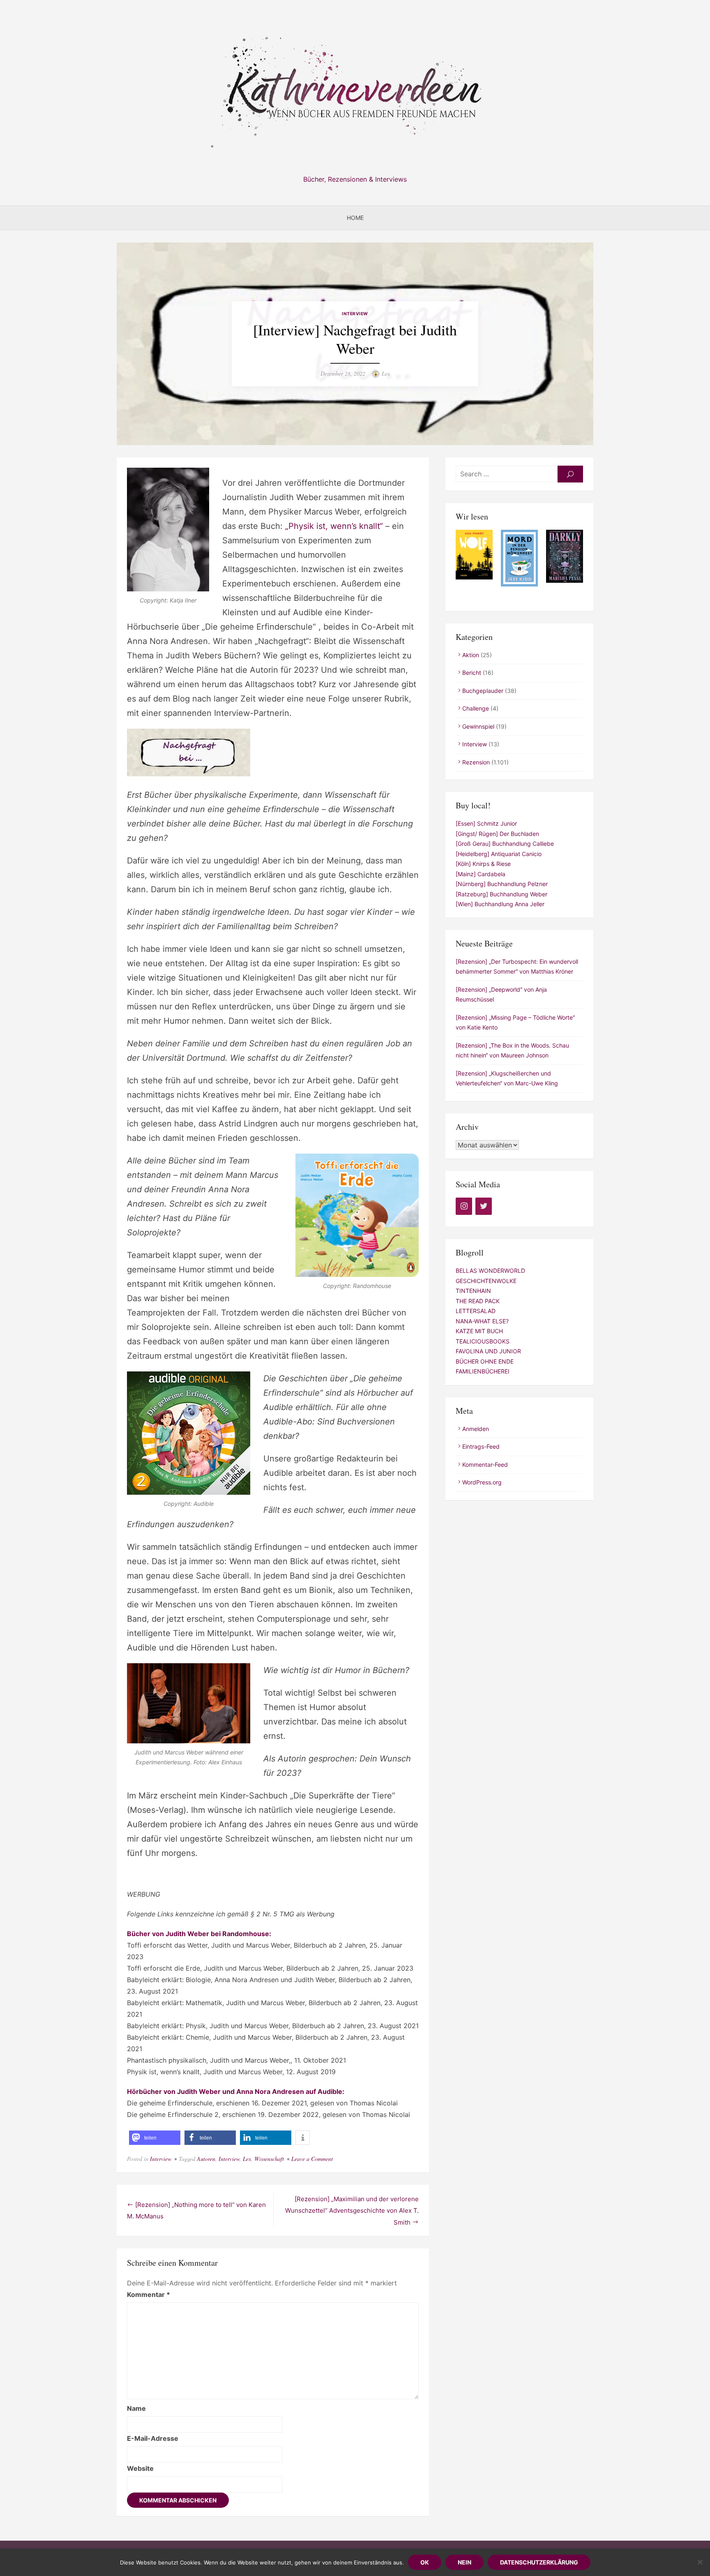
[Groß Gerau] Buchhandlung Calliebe (505, 844)
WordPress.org (482, 1482)
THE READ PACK (478, 1301)
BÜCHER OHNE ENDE (485, 1361)
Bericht (472, 673)
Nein (464, 2562)
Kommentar (149, 2294)
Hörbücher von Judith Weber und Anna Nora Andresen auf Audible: (236, 2091)
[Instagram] (464, 1206)
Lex (386, 373)
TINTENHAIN (473, 1291)
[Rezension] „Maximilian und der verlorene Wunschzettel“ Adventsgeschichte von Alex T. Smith (352, 2211)
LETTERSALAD (476, 1311)
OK (425, 2562)
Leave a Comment (312, 2159)
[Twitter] (484, 1206)
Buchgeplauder (483, 691)
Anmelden (476, 1429)
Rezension (476, 762)
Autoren (206, 2159)
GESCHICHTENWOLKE (486, 1281)
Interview (355, 314)
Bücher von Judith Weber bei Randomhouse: (199, 1934)
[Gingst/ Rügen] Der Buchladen (497, 834)
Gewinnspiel (478, 726)
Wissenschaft (269, 2159)
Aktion (471, 655)
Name (136, 2408)
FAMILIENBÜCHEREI (483, 1371)
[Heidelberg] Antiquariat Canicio (499, 854)
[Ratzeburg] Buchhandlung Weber (501, 894)
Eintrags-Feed (481, 1446)
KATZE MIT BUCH (479, 1331)
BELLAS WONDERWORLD (490, 1271)
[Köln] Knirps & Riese (483, 864)
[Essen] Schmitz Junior (486, 823)
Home (355, 218)
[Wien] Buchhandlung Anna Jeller (500, 904)
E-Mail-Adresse (153, 2438)
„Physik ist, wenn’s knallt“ (334, 526)
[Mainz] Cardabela (481, 874)
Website (140, 2468)
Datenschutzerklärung (539, 2562)
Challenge (476, 708)
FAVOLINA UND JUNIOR (488, 1351)
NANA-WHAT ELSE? (482, 1321)
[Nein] (700, 2562)
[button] (155, 2138)
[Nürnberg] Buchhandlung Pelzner (502, 884)
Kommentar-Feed (485, 1465)
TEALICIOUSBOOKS (483, 1341)
